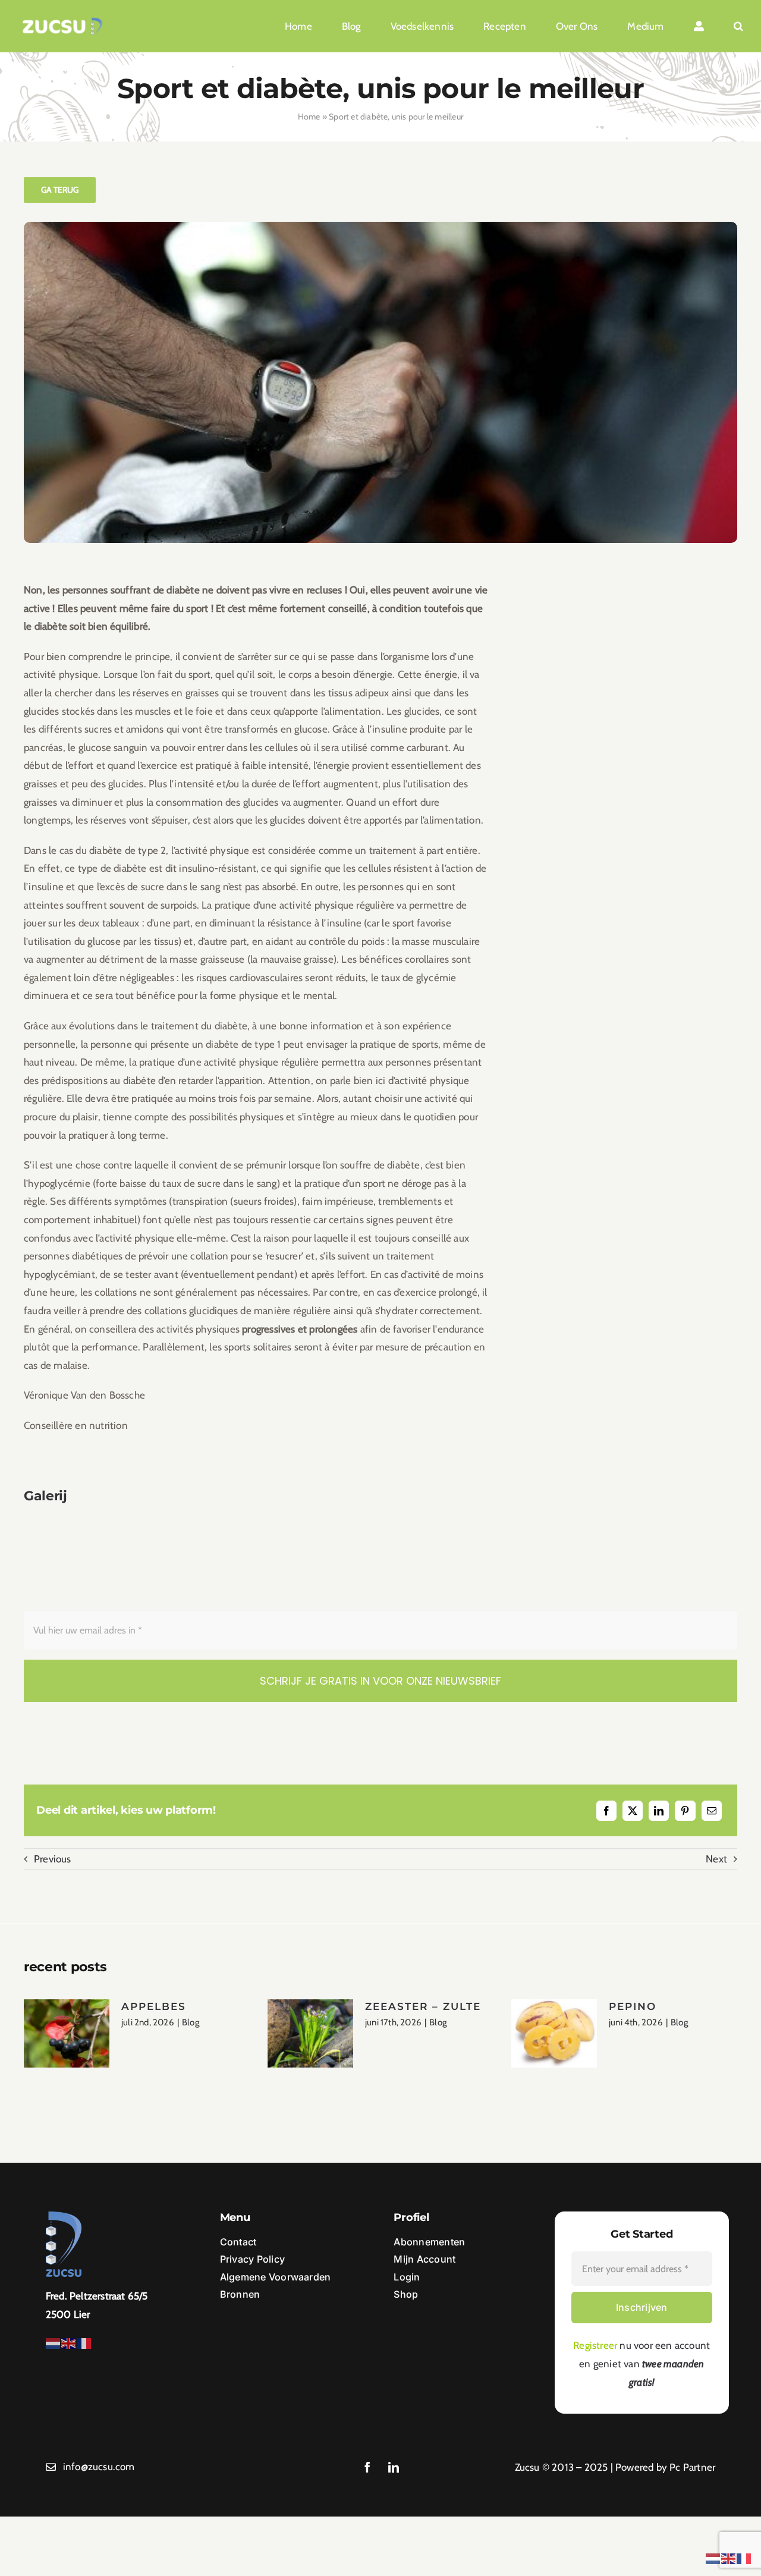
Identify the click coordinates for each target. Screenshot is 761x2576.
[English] (69, 2342)
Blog (191, 2022)
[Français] (84, 2342)
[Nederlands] (54, 2342)
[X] (633, 1811)
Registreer (595, 2345)
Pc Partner (692, 2467)
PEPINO (633, 2006)
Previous (53, 1859)
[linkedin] (394, 2467)
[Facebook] (606, 1811)
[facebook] (367, 2467)
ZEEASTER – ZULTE (423, 2006)
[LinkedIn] (659, 1811)
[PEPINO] (554, 2034)
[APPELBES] (67, 2034)
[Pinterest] (685, 1811)
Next (716, 1859)
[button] (738, 26)
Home (309, 117)
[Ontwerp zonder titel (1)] (62, 22)
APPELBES (154, 2006)
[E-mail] (712, 1811)
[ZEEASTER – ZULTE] (310, 2034)
